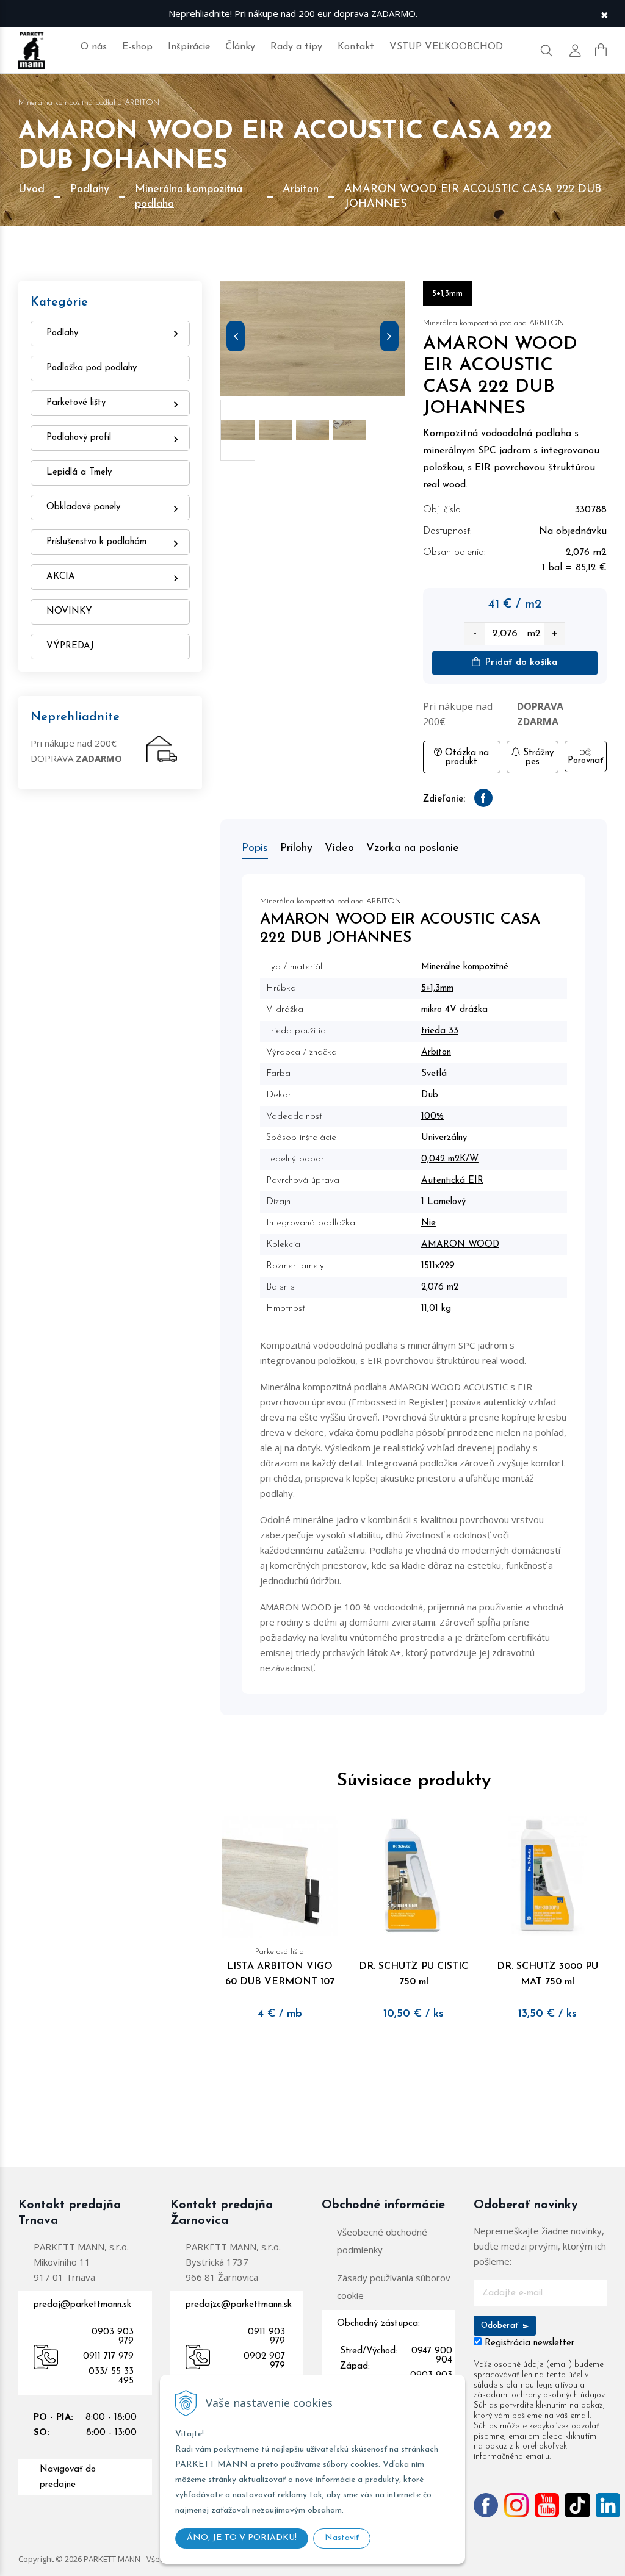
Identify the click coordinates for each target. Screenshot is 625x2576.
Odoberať (501, 2326)
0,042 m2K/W (450, 1159)
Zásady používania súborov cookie (394, 2287)
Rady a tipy (296, 47)
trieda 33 (440, 1031)
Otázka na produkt (465, 758)
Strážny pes (537, 758)
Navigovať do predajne (68, 2477)
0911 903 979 (266, 2337)
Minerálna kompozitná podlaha (189, 197)
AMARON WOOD (460, 1245)
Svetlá (434, 1074)
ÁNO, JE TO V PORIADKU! (242, 2538)
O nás (94, 47)
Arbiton (301, 190)
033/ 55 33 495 (111, 2377)
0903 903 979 (113, 2337)
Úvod (31, 190)
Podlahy (90, 190)
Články (240, 47)
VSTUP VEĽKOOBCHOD (446, 47)
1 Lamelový (443, 1202)
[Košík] (601, 50)
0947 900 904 (432, 2356)
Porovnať (585, 761)
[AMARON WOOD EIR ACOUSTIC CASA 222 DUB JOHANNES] (312, 339)
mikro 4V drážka (454, 1010)
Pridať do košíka (520, 663)
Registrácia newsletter (529, 2343)
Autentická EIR (452, 1181)
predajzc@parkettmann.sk (239, 2305)
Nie (428, 1223)
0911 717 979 (108, 2357)
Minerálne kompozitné (465, 967)
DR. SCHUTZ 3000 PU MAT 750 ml (547, 1974)
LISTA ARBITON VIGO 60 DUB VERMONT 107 (280, 1967)
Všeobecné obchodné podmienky (382, 2241)
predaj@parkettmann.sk (82, 2305)
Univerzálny (444, 1138)
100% (432, 1117)
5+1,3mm (437, 988)
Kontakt (356, 47)
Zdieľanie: (444, 799)
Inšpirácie (189, 47)
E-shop (137, 47)
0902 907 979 (264, 2361)
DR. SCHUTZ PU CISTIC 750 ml (414, 1974)
